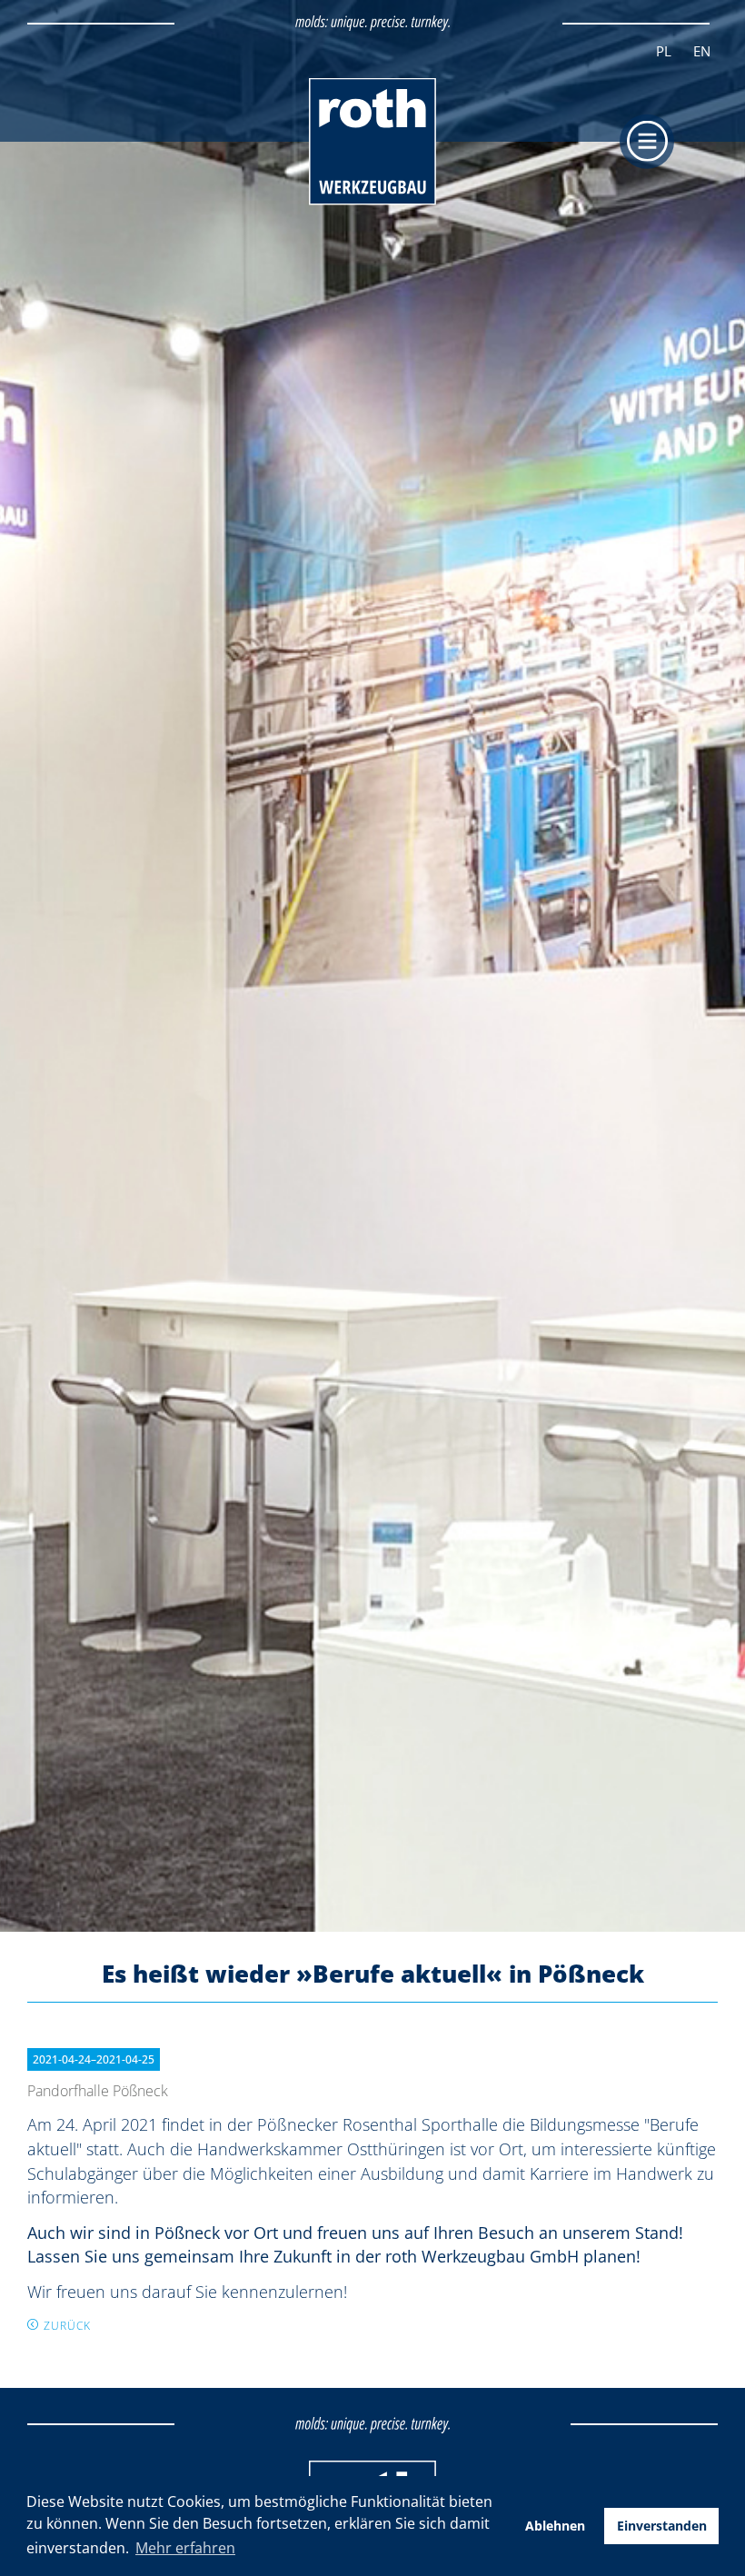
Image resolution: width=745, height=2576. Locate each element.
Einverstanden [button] (662, 2526)
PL (664, 51)
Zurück (67, 2326)
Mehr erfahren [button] (185, 2548)
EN (702, 51)
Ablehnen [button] (555, 2526)
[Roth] (372, 201)
